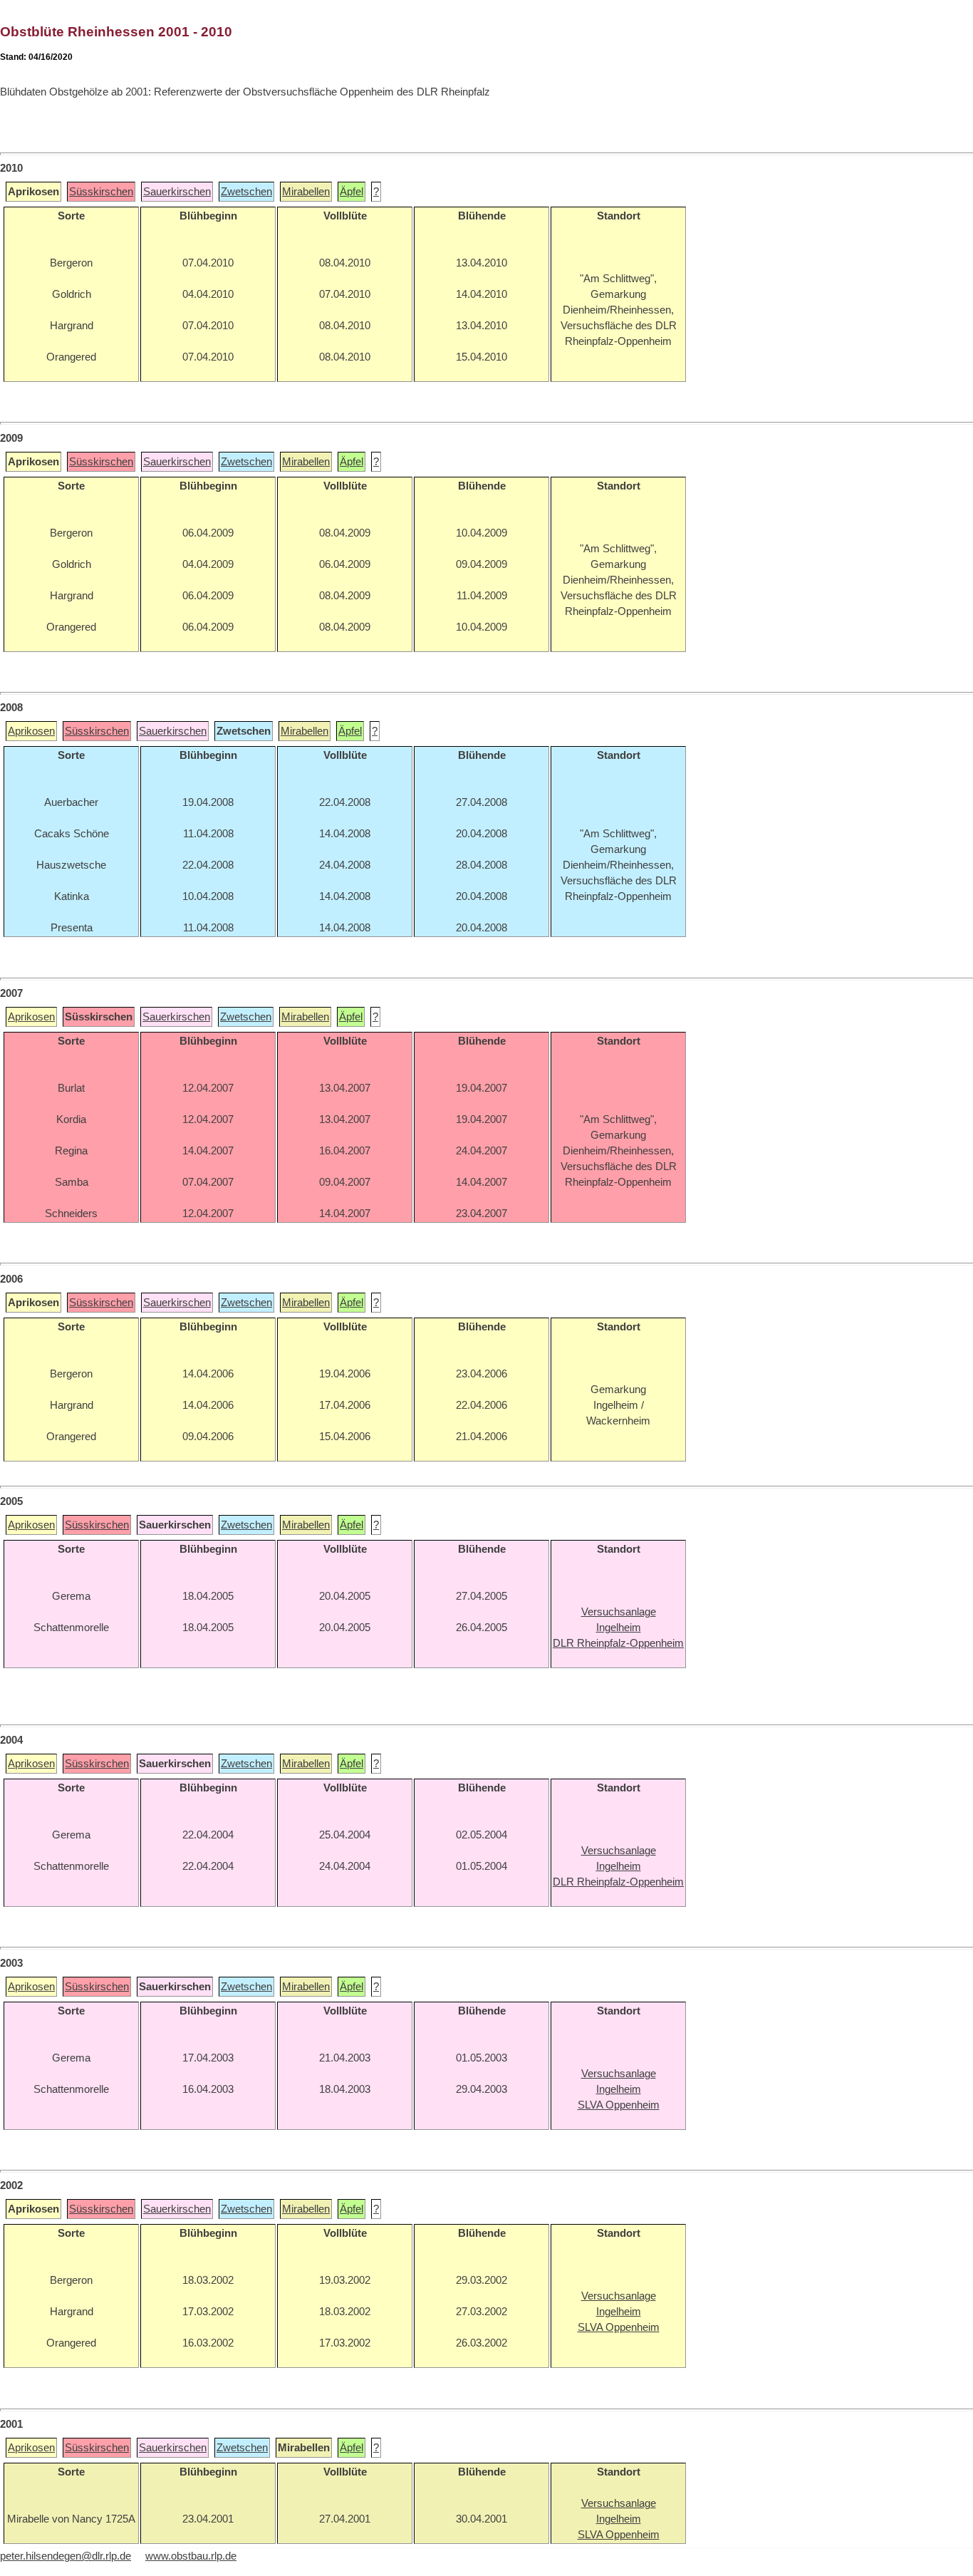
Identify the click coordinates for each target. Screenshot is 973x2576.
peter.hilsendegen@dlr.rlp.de (66, 2556)
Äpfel (352, 192)
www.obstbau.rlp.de (191, 2556)
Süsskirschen (101, 192)
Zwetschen (246, 192)
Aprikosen (31, 731)
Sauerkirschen (177, 192)
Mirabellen (306, 192)
